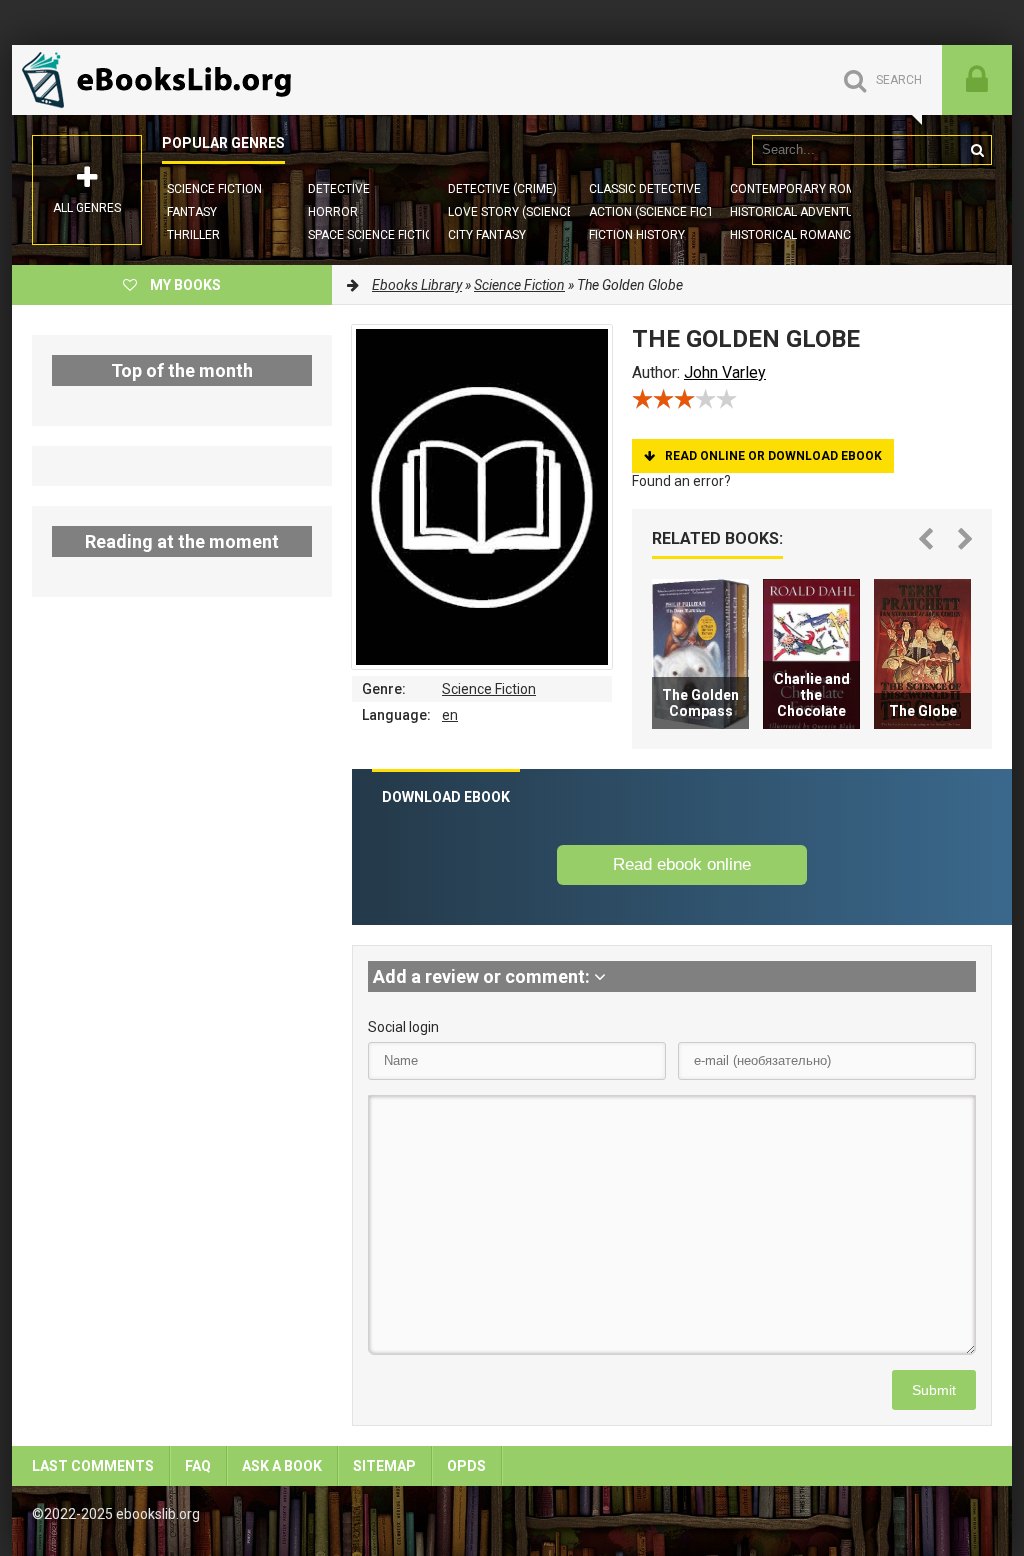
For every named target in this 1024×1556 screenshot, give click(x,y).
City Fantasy (487, 235)
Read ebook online (682, 864)
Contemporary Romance (808, 189)
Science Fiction (214, 189)
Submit (934, 1390)
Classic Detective (645, 189)
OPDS (466, 1466)
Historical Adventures (803, 212)
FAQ (198, 1466)
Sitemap (384, 1466)
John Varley (725, 372)
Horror (333, 212)
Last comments (93, 1466)
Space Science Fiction (375, 235)
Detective (339, 189)
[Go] (977, 150)
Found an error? (681, 481)
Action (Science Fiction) (663, 212)
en (450, 715)
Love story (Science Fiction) (536, 212)
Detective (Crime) (502, 189)
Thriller (193, 235)
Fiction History (637, 235)
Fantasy (192, 212)
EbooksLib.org (162, 80)
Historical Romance (794, 235)
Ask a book (282, 1466)
